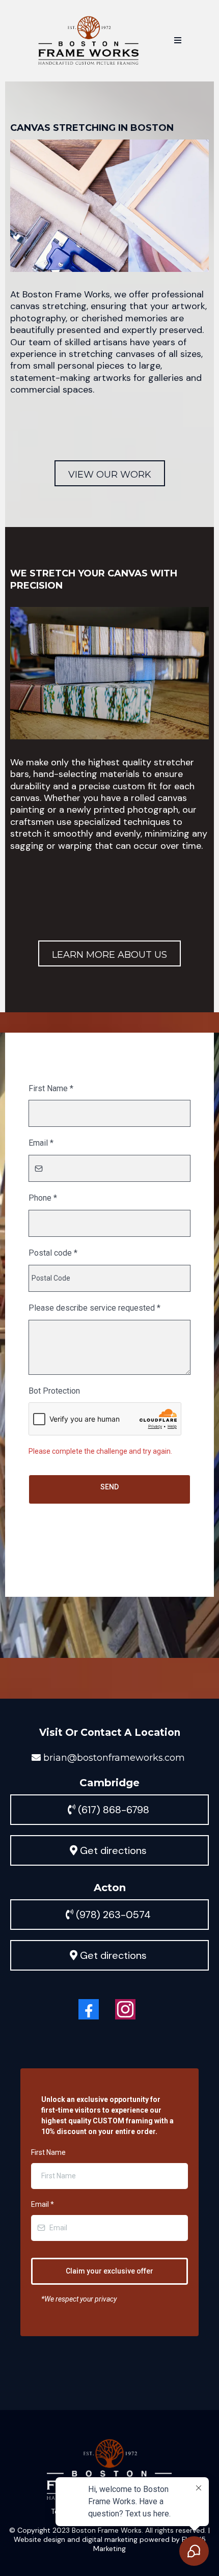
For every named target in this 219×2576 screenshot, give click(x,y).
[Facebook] (89, 2009)
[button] (178, 41)
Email (42, 1143)
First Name (51, 1088)
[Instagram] (125, 2009)
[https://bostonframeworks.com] (89, 41)
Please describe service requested (91, 1308)
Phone (43, 1198)
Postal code (52, 1253)
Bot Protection (54, 1391)
